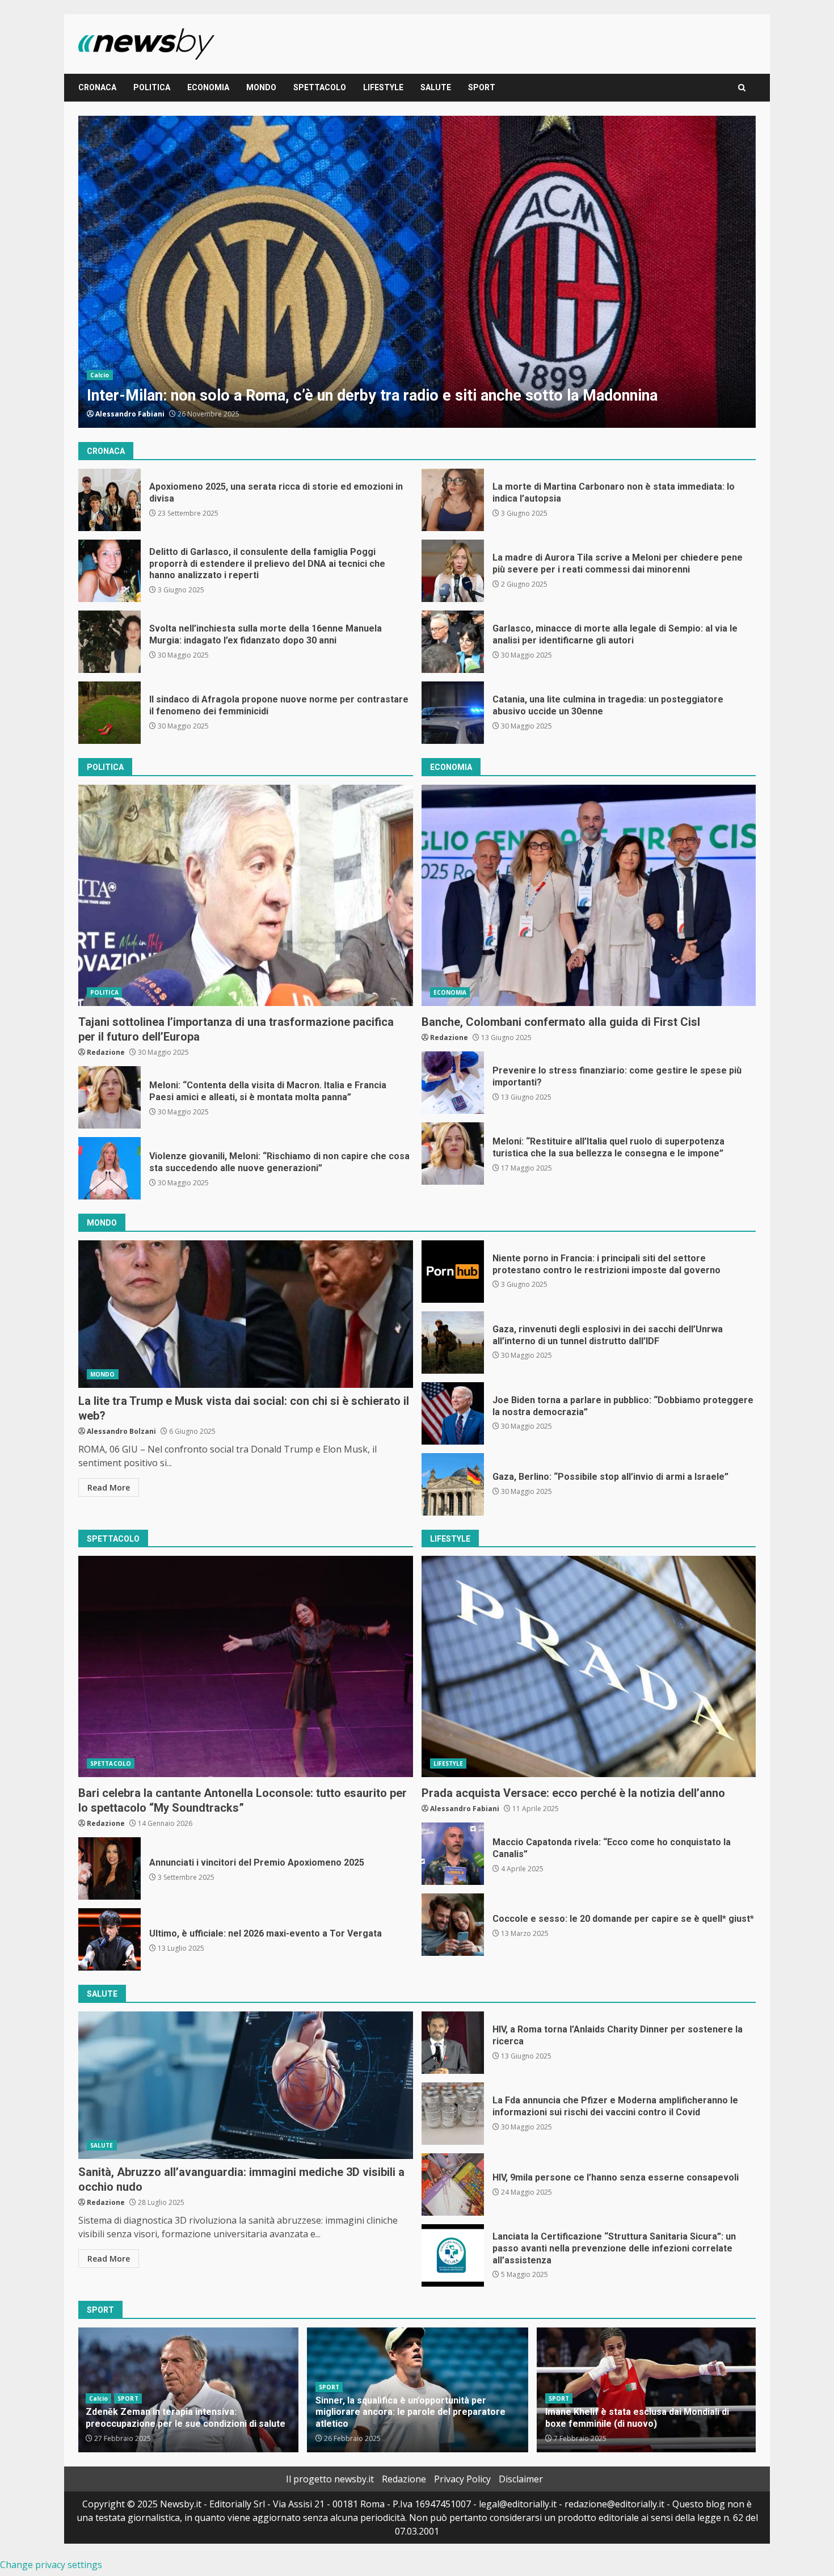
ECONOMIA (208, 87)
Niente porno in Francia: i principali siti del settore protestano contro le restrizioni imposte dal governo (453, 1272)
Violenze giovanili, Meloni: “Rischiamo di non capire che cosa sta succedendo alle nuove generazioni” (109, 1168)
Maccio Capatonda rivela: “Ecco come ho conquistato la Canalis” (453, 1854)
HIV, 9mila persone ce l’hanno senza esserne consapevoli (453, 2184)
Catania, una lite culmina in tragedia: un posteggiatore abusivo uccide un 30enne (453, 713)
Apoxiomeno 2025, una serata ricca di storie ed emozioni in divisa (417, 272)
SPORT (482, 87)
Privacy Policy (462, 2479)
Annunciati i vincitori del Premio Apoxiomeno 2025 (109, 1868)
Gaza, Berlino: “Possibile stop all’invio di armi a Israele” (453, 1484)
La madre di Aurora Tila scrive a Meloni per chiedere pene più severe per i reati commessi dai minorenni (453, 571)
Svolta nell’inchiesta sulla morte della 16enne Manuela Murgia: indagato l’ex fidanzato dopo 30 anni (109, 642)
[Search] (742, 88)
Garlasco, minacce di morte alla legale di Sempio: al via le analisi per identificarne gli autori (453, 642)
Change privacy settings (51, 2565)
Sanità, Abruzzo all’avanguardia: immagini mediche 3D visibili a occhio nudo (246, 2085)
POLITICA (152, 87)
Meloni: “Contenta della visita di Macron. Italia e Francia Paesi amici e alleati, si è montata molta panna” (109, 1097)
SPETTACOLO (320, 87)
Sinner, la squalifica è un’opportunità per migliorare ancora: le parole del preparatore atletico (181, 2412)
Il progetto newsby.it (330, 2479)
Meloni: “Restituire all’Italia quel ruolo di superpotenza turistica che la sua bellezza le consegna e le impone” (453, 1154)
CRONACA (97, 87)
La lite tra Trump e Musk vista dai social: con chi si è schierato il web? (246, 1314)
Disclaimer (521, 2479)
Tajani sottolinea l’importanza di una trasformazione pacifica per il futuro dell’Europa (246, 895)
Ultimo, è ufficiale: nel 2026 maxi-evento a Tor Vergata (109, 1939)
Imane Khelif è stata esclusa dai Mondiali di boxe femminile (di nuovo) (407, 2418)
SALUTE (436, 87)
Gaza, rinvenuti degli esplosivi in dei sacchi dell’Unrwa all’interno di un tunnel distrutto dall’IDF (453, 1342)
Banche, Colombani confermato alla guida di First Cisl (589, 895)
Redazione (114, 414)
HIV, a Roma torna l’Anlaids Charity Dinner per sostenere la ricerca (453, 2043)
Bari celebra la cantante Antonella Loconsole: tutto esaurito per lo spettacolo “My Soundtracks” (246, 1666)
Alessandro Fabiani (465, 1809)
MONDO (261, 87)
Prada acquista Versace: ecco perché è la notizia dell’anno (589, 1666)
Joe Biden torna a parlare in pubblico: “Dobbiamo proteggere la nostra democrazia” (453, 1413)
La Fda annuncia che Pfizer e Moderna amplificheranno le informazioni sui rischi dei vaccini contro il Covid (453, 2114)
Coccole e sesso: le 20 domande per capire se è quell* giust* (453, 1925)
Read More (109, 1487)
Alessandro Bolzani (121, 1431)
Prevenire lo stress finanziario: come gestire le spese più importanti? (453, 1083)
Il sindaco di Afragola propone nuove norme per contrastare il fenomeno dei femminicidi (109, 713)
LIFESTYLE (383, 87)
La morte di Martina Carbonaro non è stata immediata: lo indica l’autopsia (453, 500)
